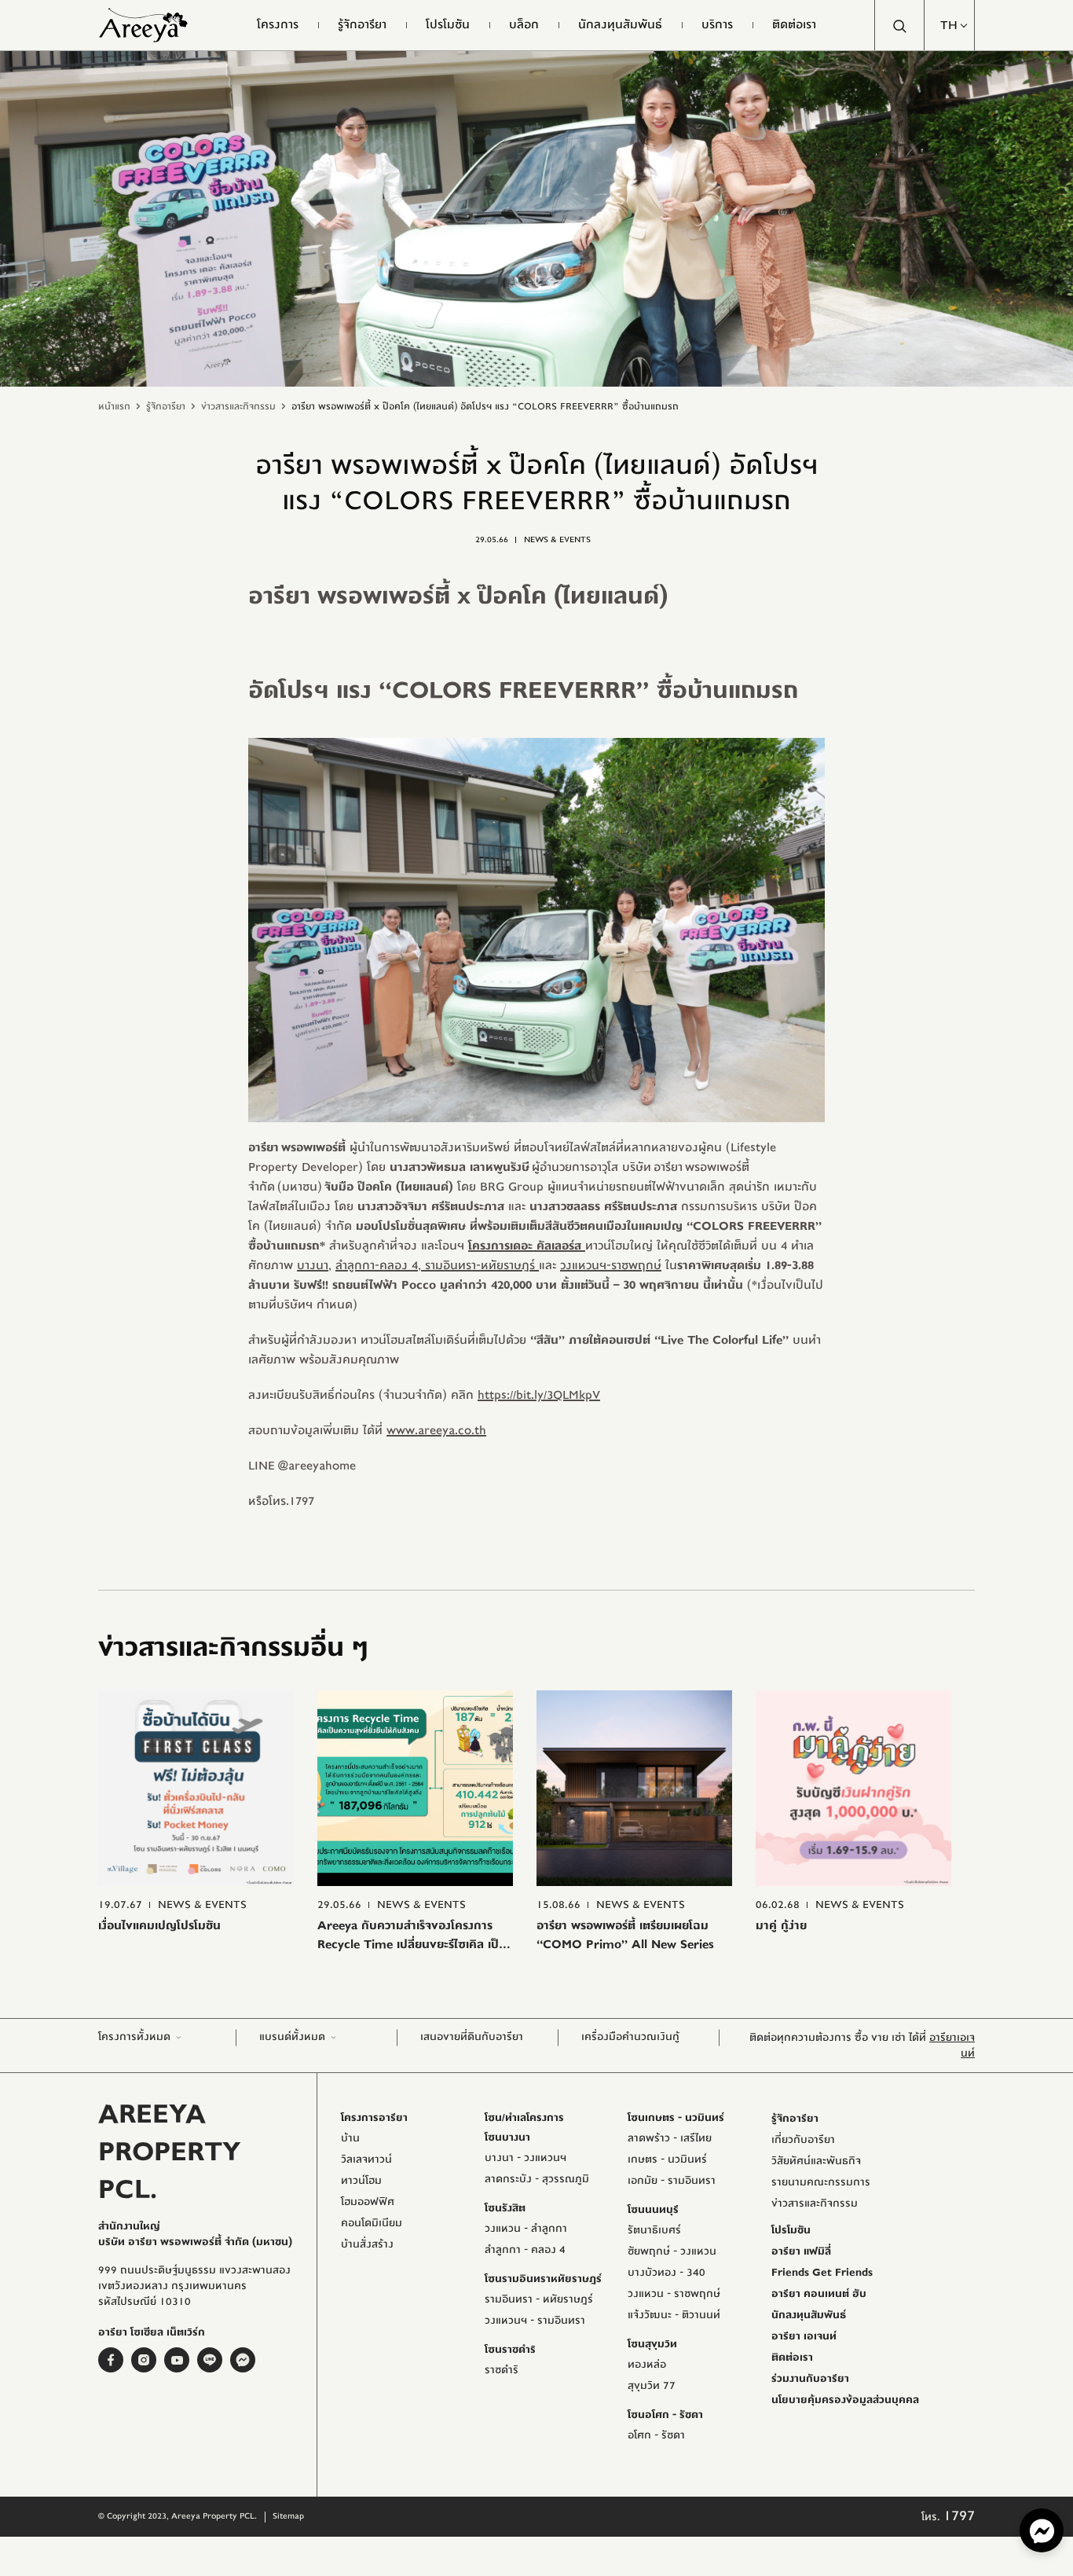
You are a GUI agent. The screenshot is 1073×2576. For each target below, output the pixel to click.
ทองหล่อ (647, 2365)
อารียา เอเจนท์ (804, 2336)
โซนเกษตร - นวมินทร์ (676, 2118)
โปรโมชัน (791, 2230)
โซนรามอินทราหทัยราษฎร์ (543, 2279)
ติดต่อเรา (792, 2358)
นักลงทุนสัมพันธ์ (809, 2315)
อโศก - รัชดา (656, 2435)
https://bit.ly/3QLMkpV (539, 1395)
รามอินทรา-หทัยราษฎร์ (480, 1265)
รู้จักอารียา (166, 406)
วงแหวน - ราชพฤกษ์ (674, 2294)
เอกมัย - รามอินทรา (672, 2181)
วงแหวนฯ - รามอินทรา (535, 2321)
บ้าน (350, 2138)
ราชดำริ (502, 2370)
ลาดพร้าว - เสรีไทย (670, 2138)
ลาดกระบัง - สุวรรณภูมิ (537, 2179)
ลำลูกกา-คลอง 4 (377, 1265)
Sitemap (288, 2516)
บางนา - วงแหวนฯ (526, 2158)
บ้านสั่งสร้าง (367, 2244)
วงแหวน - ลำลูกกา (526, 2229)
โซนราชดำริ (510, 2350)
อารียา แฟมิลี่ (801, 2251)
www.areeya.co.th (436, 1430)
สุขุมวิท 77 (652, 2386)
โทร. (948, 2517)
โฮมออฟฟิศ (368, 2202)
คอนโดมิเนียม (372, 2223)
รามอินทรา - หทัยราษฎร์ (539, 2299)
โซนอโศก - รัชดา (665, 2415)
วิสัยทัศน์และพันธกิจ (816, 2161)
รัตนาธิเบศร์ (654, 2230)
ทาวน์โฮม (361, 2181)
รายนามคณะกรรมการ (821, 2182)
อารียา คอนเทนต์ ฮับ (819, 2294)
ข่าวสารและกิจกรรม (238, 406)
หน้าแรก (114, 406)
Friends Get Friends (822, 2273)
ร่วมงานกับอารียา (810, 2379)
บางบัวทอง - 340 (667, 2273)
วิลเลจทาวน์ (366, 2160)
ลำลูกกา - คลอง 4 (525, 2250)
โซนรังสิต (505, 2208)
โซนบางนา (507, 2137)
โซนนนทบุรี (653, 2210)
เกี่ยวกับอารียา (803, 2140)
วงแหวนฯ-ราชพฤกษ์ (611, 1265)
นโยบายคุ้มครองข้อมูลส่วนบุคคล (845, 2400)
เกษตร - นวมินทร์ (667, 2160)
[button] (950, 25)
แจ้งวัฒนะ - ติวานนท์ (674, 2315)
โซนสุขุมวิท (652, 2344)
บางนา (313, 1265)
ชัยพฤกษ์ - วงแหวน (672, 2251)
